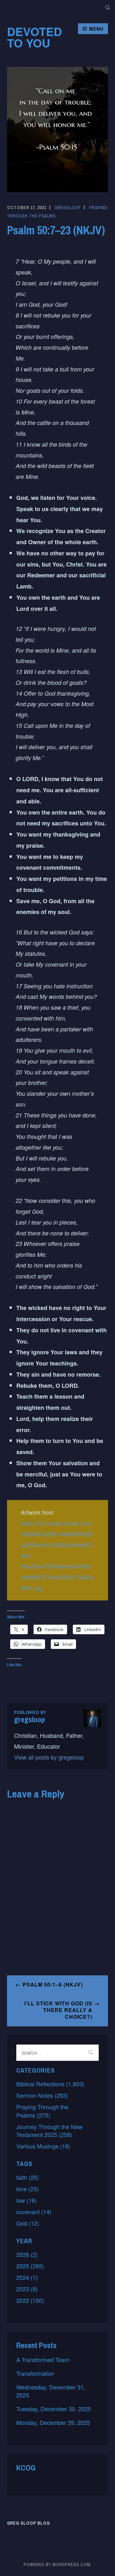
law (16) (27, 2200)
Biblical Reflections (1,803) (50, 2084)
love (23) (27, 2189)
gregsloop (68, 208)
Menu (96, 29)
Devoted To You (34, 37)
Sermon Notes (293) (42, 2095)
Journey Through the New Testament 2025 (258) (49, 2130)
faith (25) (28, 2177)
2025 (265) (30, 2266)
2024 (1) (27, 2277)
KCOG (26, 2468)
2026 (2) (27, 2254)
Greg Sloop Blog (28, 2523)
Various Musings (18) (43, 2146)
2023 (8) (27, 2289)
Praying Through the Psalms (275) (42, 2111)
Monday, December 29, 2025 (53, 2422)
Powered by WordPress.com (57, 2565)
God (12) (28, 2223)
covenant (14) (34, 2212)
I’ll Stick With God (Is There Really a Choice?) (58, 2010)
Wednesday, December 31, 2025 (51, 2391)
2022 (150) (30, 2300)
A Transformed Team (43, 2360)
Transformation (35, 2373)
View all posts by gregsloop (49, 1757)
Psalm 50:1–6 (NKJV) (53, 1984)
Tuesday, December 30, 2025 (54, 2409)
